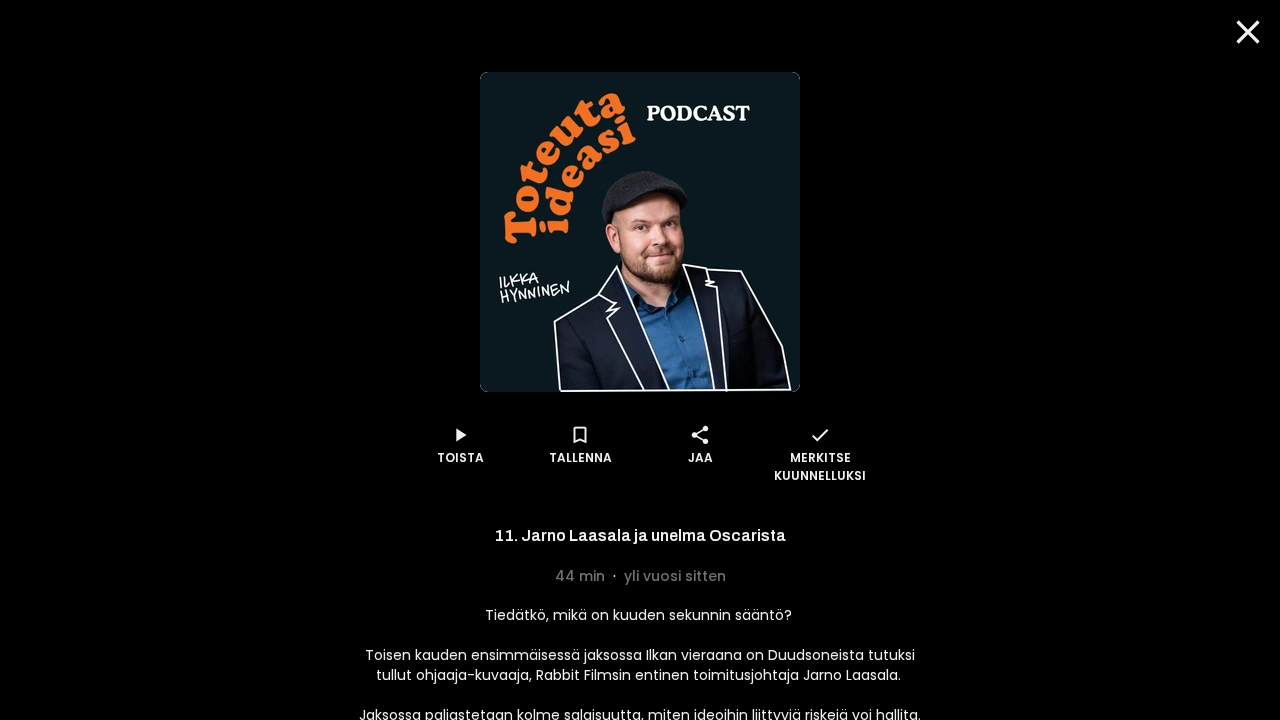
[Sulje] (1248, 32)
